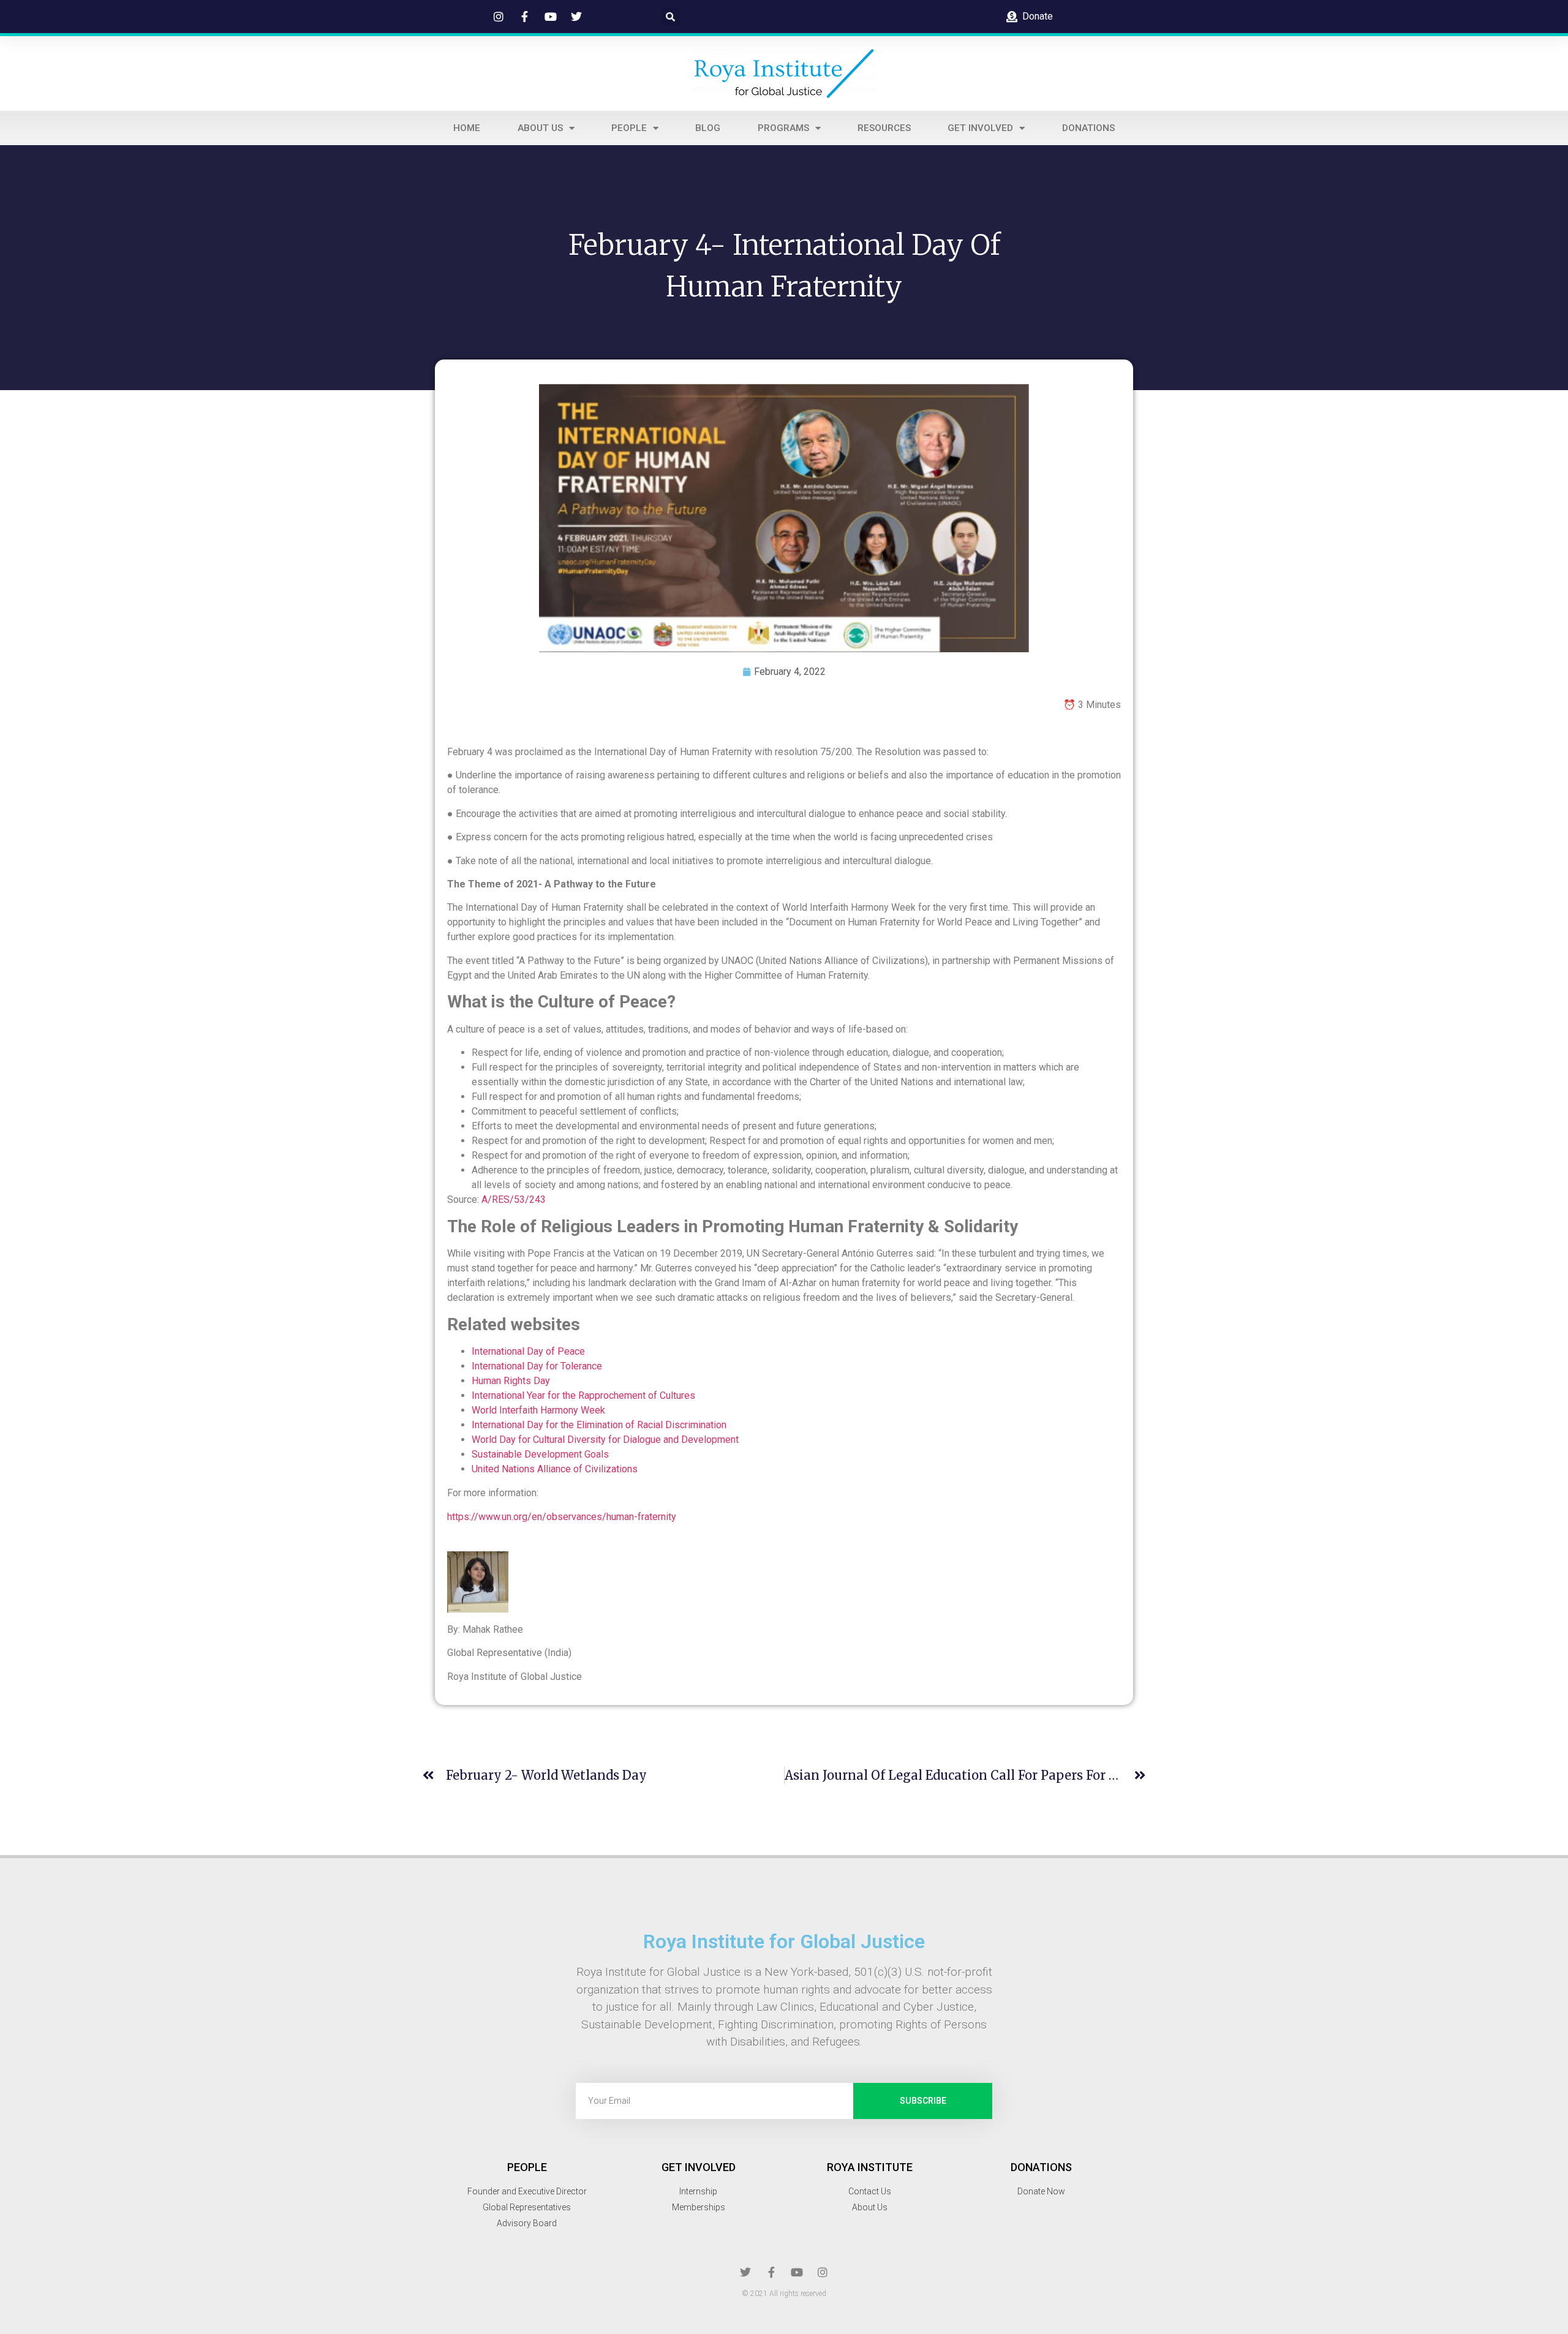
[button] (671, 17)
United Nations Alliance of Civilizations (555, 1469)
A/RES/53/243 (514, 1199)
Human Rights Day (512, 1381)
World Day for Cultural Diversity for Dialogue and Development (606, 1440)
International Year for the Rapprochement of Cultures (585, 1395)
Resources (884, 128)
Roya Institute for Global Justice (784, 1941)
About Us (540, 128)
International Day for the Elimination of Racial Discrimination (599, 1425)
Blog (708, 128)
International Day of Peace (528, 1351)
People (629, 128)
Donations (1088, 128)
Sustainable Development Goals (541, 1454)
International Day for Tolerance (537, 1366)
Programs (783, 128)
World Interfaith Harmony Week (540, 1410)
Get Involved (980, 128)
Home (467, 128)
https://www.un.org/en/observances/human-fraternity (562, 1517)
